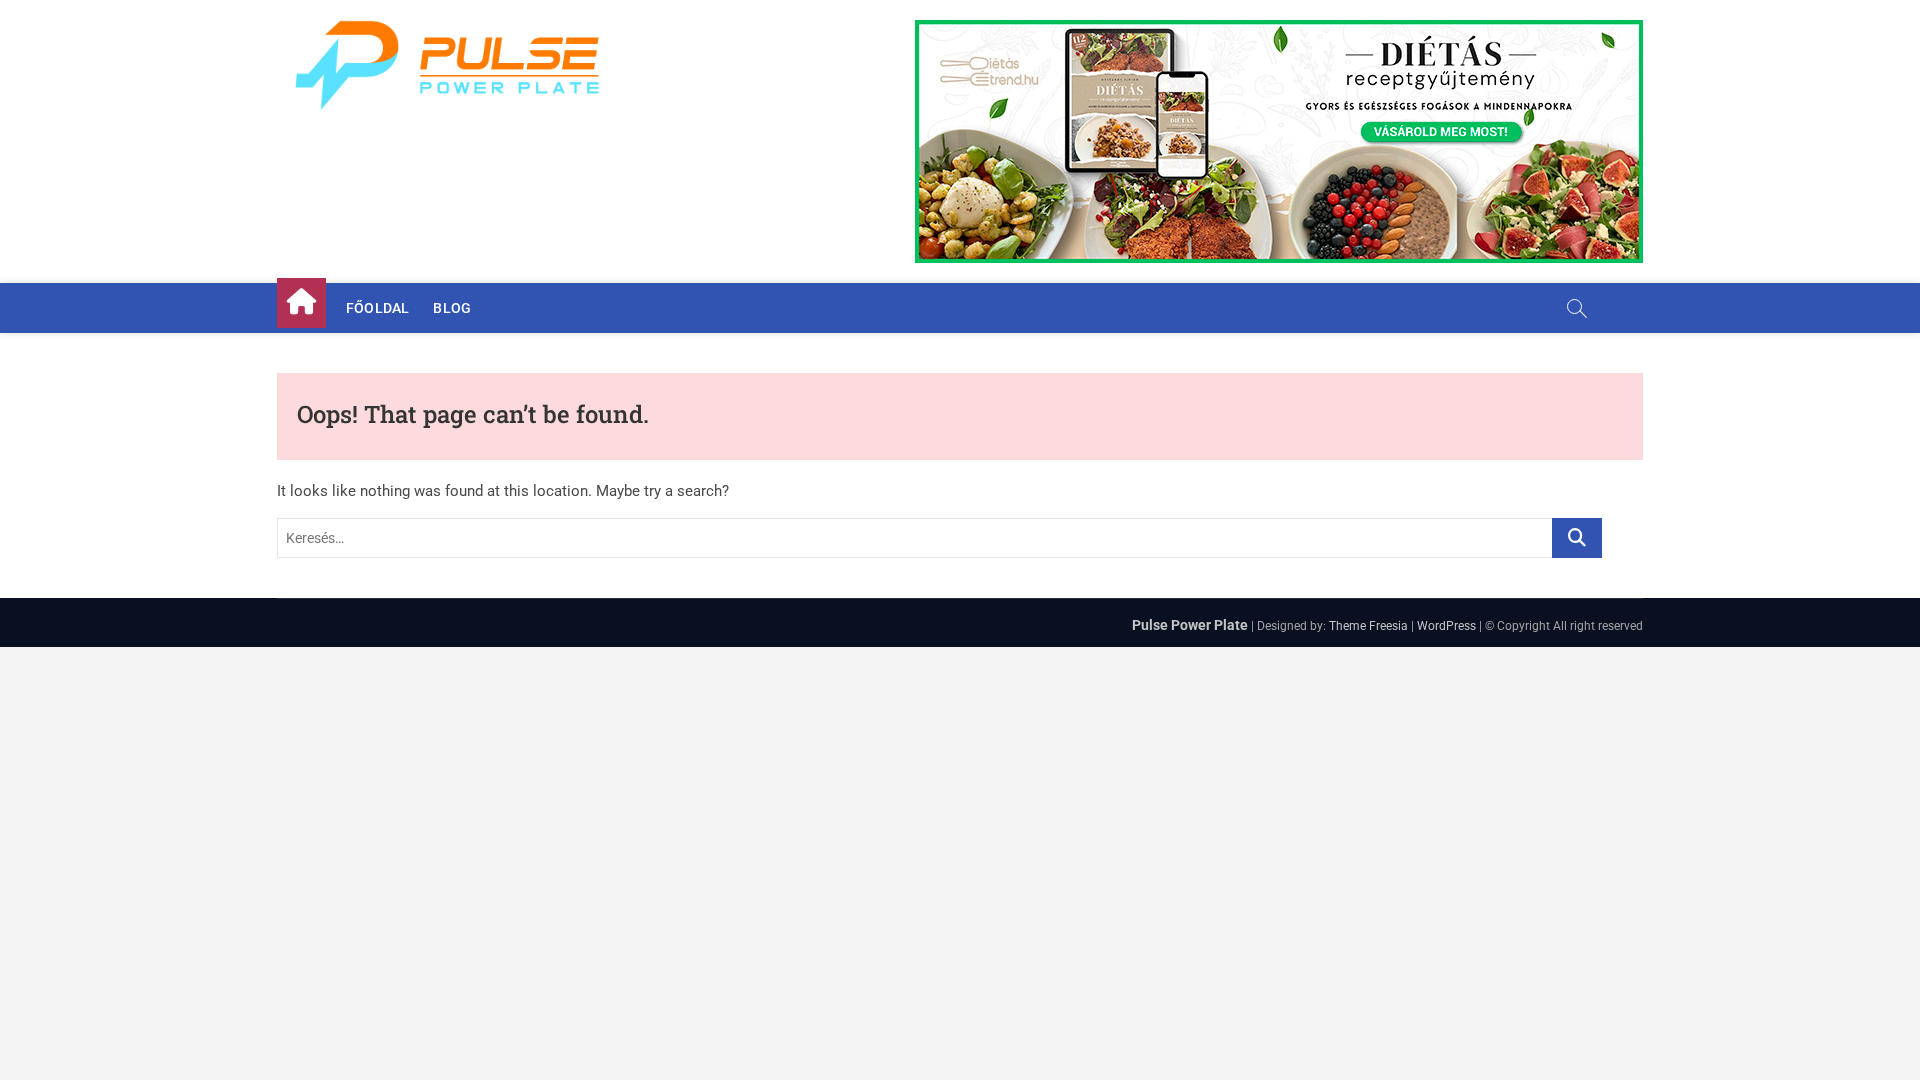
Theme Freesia (1368, 626)
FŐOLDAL (377, 308)
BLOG (452, 308)
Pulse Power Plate (1190, 625)
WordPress (1446, 626)
